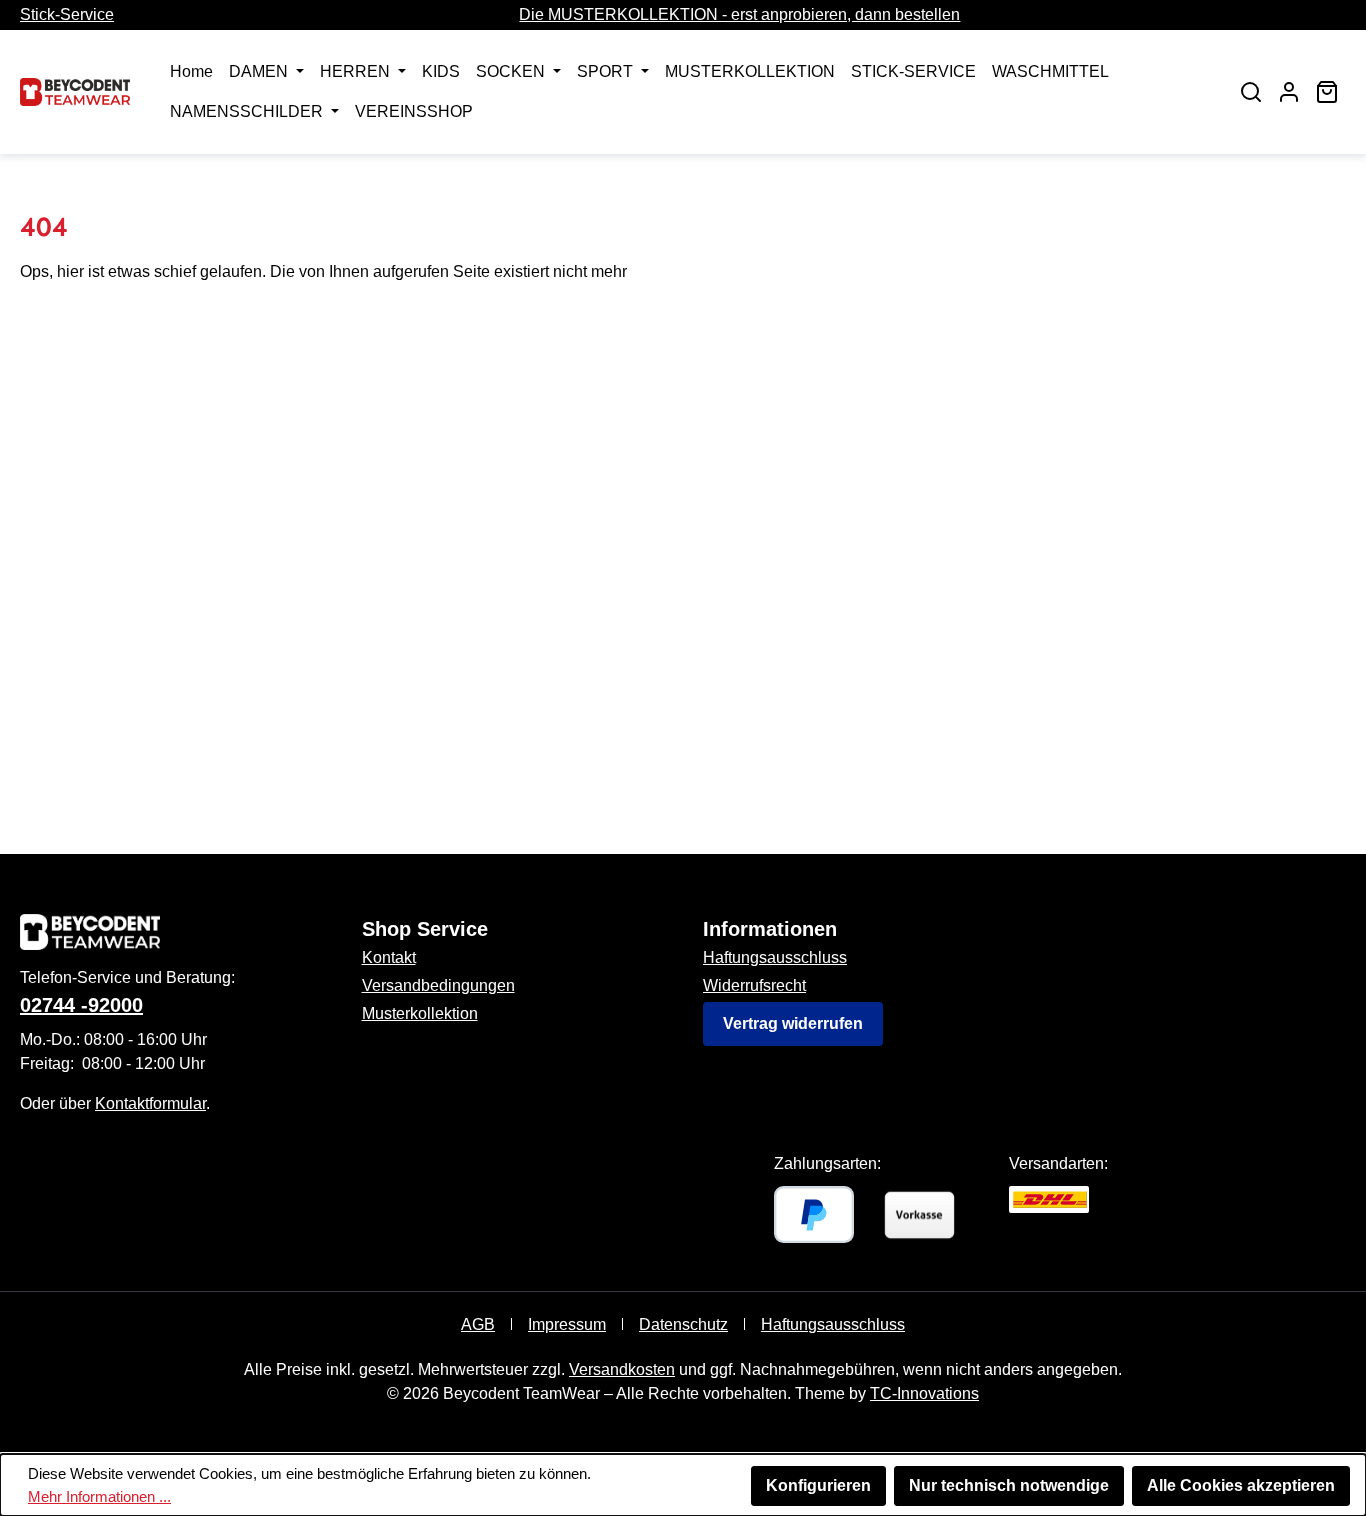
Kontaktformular (150, 1103)
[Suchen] (1251, 92)
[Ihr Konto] (1289, 92)
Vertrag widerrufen (793, 1023)
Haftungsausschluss (775, 957)
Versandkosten (622, 1369)
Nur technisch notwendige (1009, 1485)
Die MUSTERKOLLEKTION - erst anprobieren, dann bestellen (739, 14)
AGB (478, 1324)
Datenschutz (683, 1324)
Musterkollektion (420, 1013)
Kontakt (389, 957)
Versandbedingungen (438, 985)
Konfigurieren (818, 1485)
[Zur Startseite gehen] (75, 92)
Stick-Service (67, 14)
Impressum (567, 1324)
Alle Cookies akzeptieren (1241, 1485)
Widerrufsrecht (754, 985)
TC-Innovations (924, 1393)
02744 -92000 (81, 1005)
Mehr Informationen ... (99, 1496)
